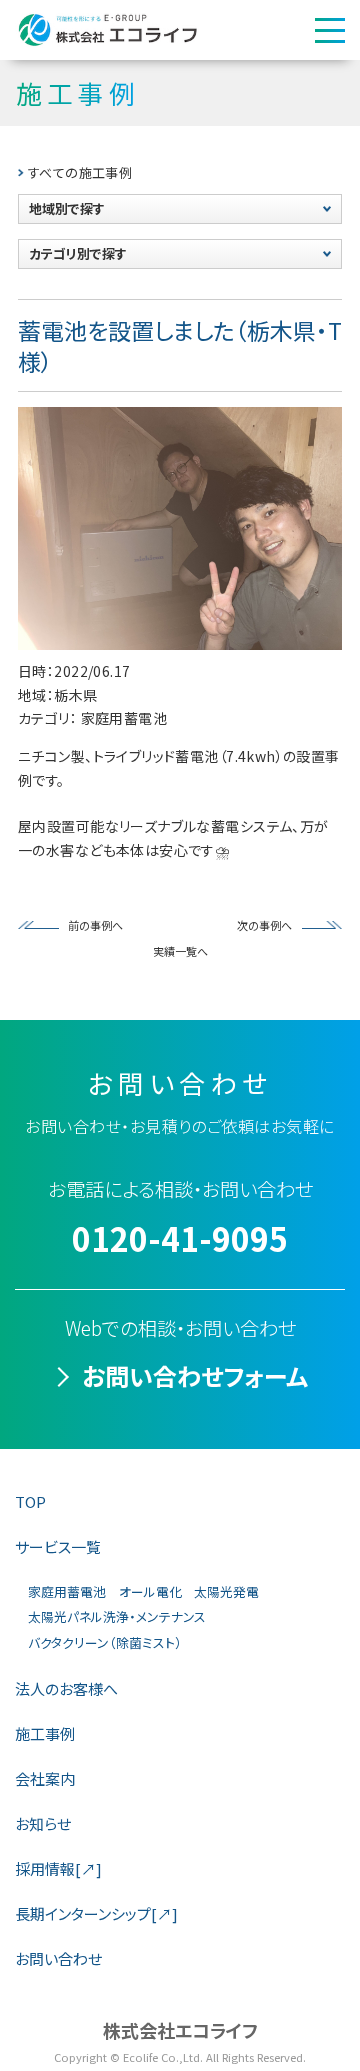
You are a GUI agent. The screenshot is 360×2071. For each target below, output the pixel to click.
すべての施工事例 (80, 172)
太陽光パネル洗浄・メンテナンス (117, 1616)
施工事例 (45, 1733)
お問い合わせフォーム (195, 1375)
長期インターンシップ (96, 1913)
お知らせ (43, 1823)
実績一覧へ (180, 951)
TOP (30, 1501)
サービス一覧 (58, 1546)
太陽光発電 (226, 1591)
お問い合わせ (58, 1958)
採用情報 (58, 1868)
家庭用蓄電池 (67, 1591)
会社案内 (45, 1778)
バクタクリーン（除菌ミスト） (105, 1642)
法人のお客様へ (66, 1688)
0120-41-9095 (180, 1238)
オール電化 (150, 1591)
